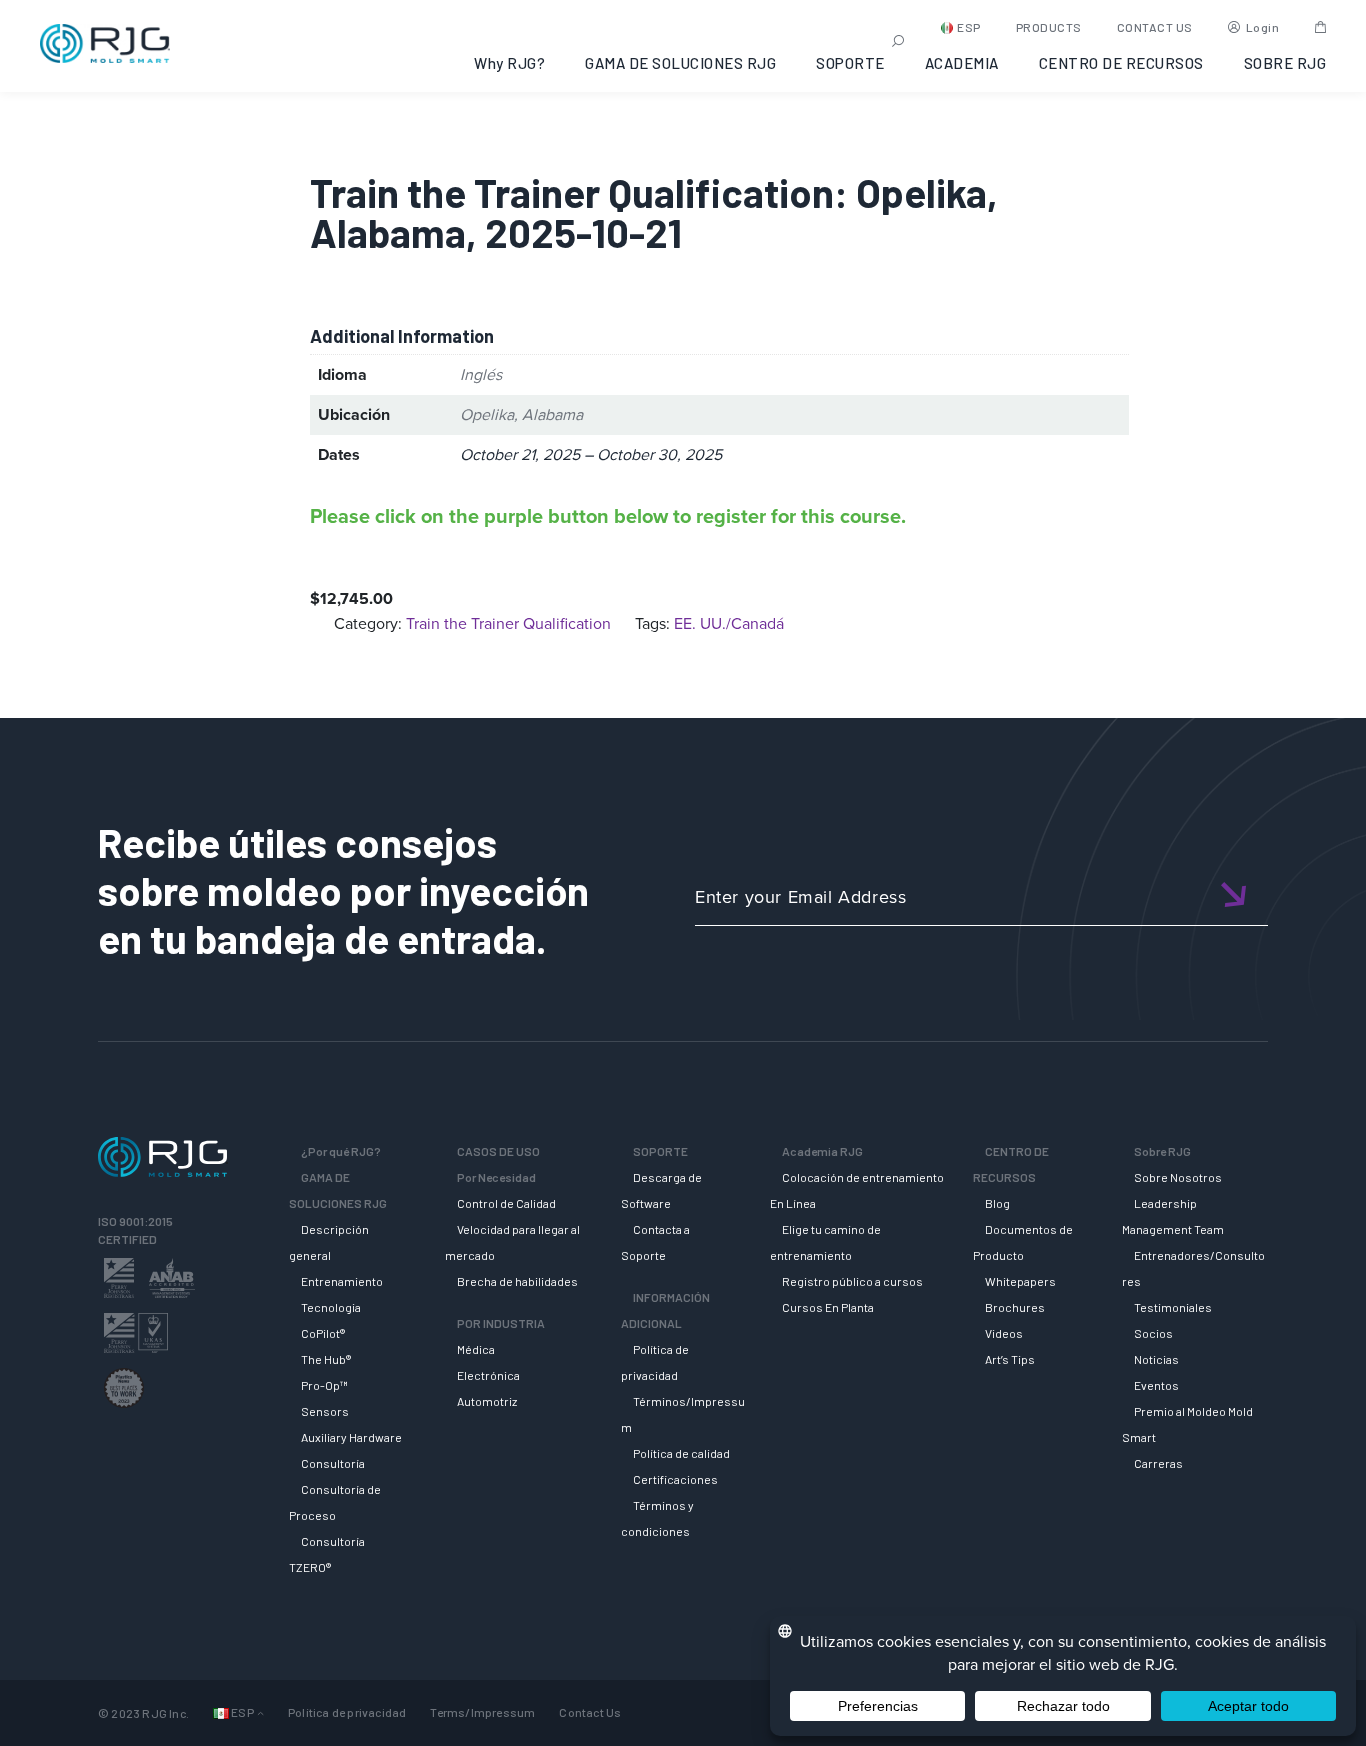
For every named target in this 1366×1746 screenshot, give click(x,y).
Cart (1320, 27)
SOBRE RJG (1285, 63)
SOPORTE (850, 63)
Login (1263, 27)
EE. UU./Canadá (729, 623)
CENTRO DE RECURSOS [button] (1121, 63)
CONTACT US (1155, 27)
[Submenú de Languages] (260, 1712)
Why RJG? (509, 63)
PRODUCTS (1049, 27)
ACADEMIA (962, 63)
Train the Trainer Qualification (508, 623)
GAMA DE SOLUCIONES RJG (680, 63)
